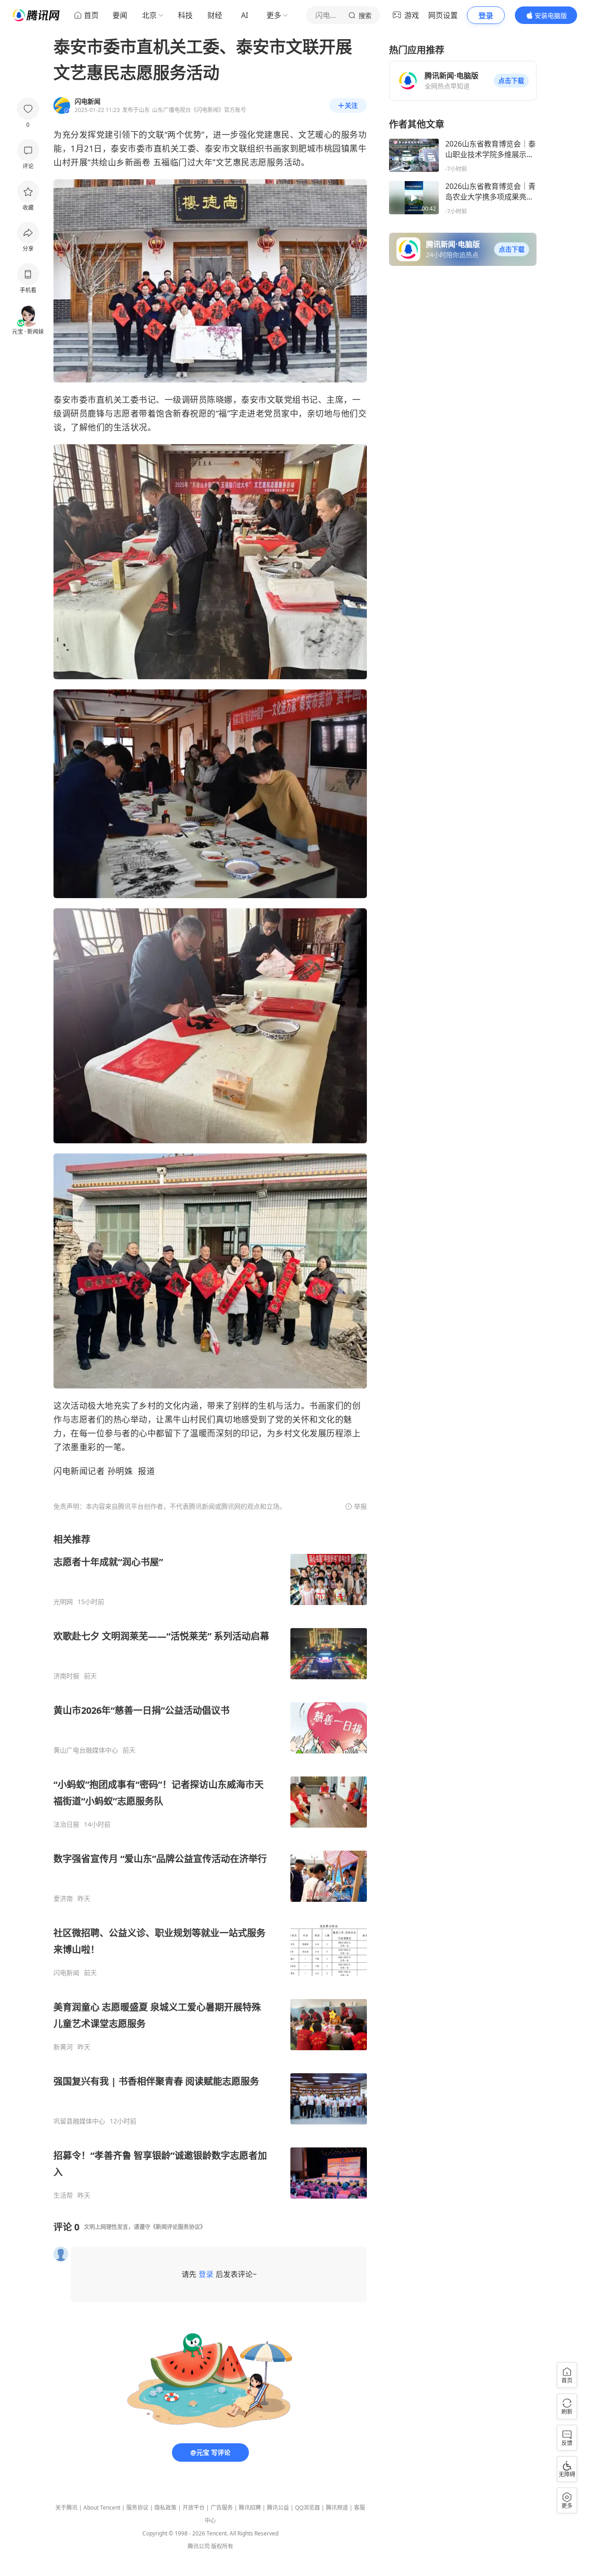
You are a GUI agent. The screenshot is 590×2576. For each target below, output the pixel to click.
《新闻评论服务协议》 (178, 2227)
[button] (511, 81)
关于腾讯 (66, 2508)
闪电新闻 (66, 1973)
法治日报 (66, 1824)
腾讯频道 (337, 2508)
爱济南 (63, 1899)
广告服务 (222, 2508)
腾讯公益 (278, 2508)
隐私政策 (165, 2508)
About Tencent (102, 2508)
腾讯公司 (199, 2546)
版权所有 (222, 2546)
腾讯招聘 (250, 2508)
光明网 (63, 1602)
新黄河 (63, 2047)
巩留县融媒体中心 (79, 2121)
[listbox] (210, 1866)
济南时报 (66, 1676)
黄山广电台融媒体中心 (86, 1750)
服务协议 (137, 2508)
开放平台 (194, 2508)
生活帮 (63, 2195)
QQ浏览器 (307, 2508)
